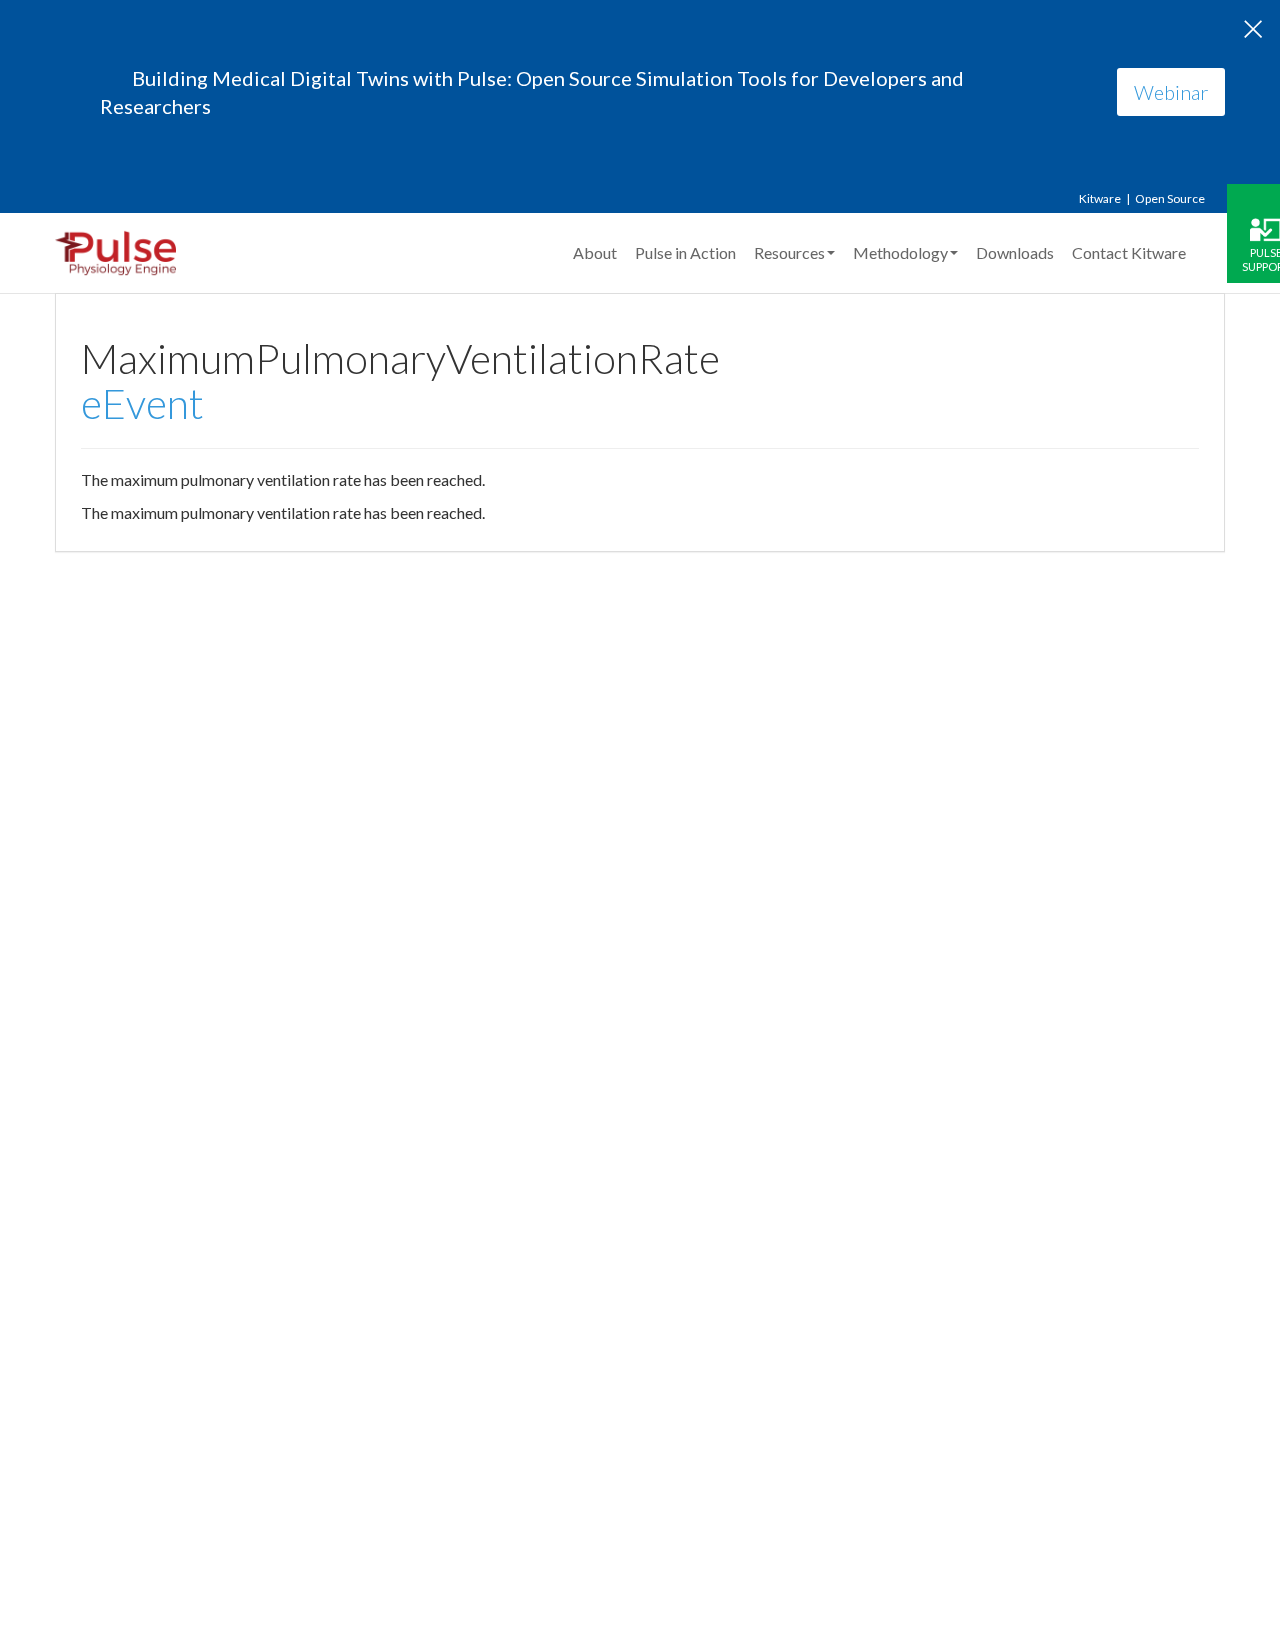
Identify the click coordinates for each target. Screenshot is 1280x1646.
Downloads (1015, 252)
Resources (789, 252)
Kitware (1100, 198)
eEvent (142, 403)
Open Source (1170, 198)
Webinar (1171, 92)
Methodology (900, 252)
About (595, 252)
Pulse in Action (685, 252)
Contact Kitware (1129, 252)
